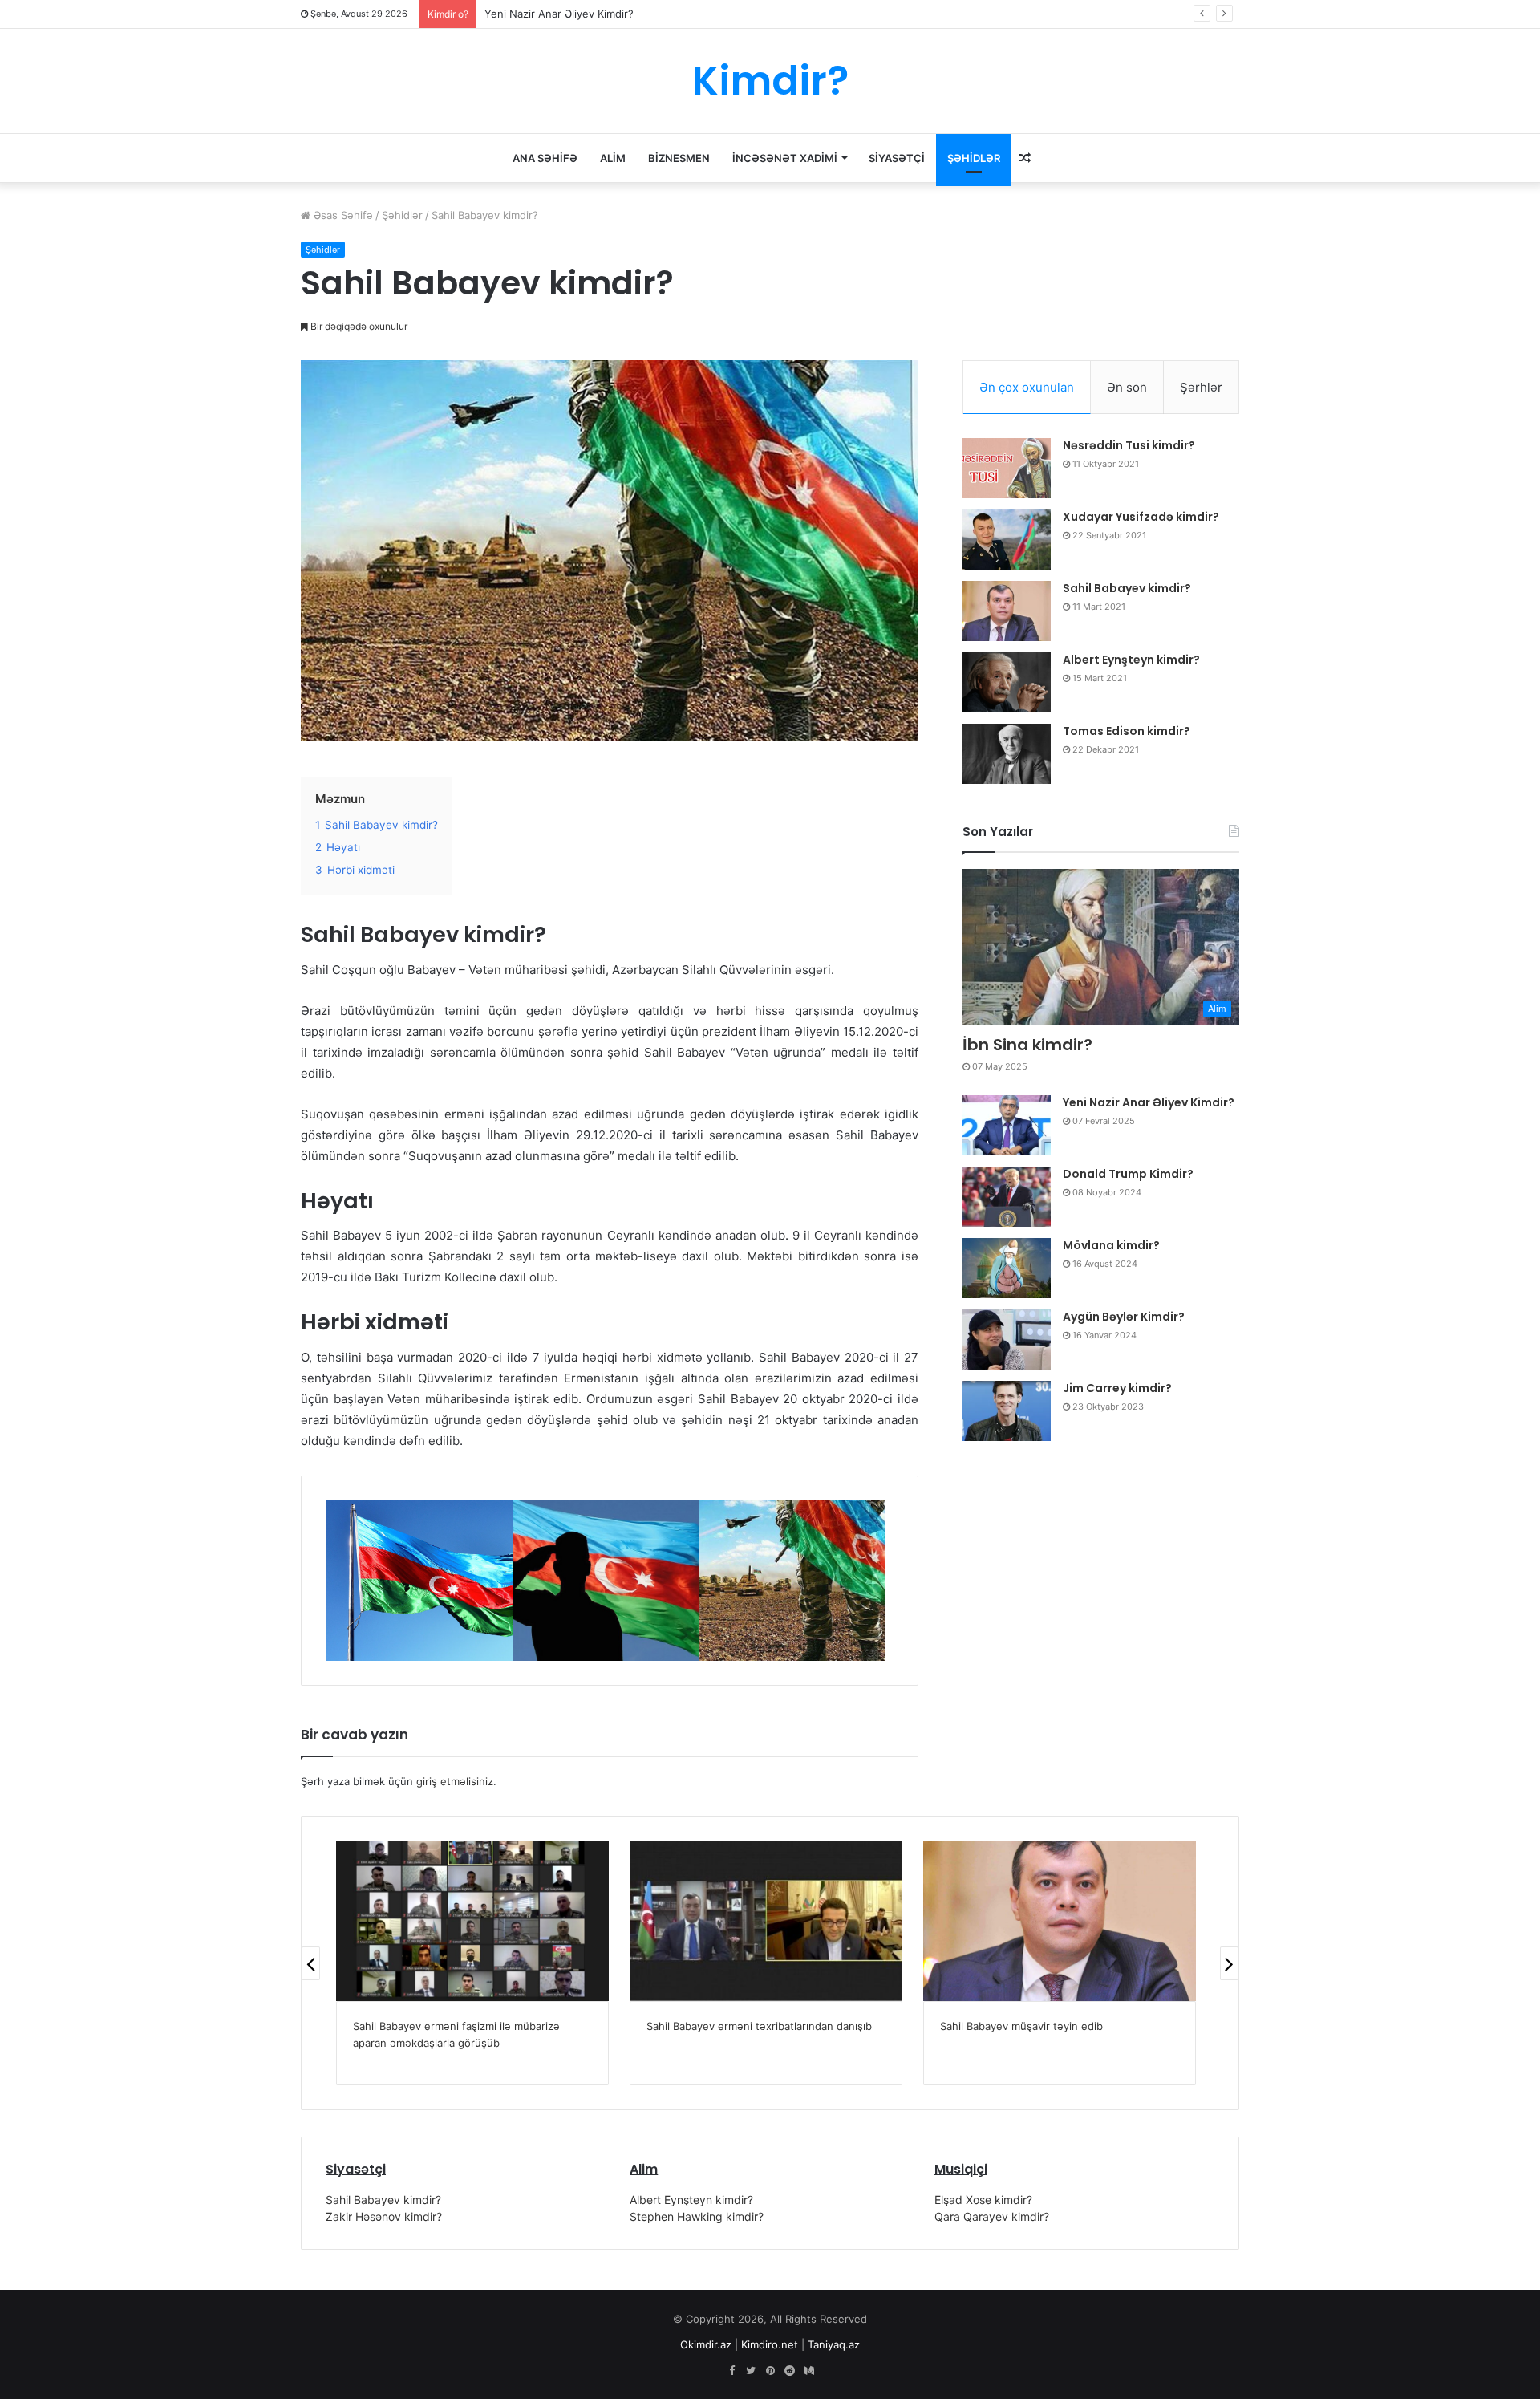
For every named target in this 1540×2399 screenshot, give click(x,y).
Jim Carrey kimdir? (1117, 1388)
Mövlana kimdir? (1111, 1245)
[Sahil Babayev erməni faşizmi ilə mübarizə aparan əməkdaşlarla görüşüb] (472, 1921)
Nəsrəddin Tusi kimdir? (1129, 445)
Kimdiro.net (770, 2344)
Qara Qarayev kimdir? (992, 2216)
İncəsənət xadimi (785, 158)
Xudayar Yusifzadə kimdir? (1141, 517)
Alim (613, 158)
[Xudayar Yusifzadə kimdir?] (1007, 540)
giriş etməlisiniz (455, 1781)
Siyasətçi (897, 158)
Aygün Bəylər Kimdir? (1124, 1317)
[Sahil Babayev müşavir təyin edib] (1060, 1921)
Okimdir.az (706, 2344)
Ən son (1127, 387)
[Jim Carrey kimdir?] (1007, 1411)
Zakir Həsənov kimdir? (384, 2216)
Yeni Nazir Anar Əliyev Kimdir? (559, 14)
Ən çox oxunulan (1027, 387)
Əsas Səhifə (342, 215)
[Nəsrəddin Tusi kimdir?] (1007, 468)
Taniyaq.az (834, 2344)
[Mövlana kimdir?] (1007, 1268)
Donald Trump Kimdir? (1128, 1174)
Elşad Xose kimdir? (983, 2200)
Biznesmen (679, 158)
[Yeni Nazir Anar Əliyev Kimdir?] (1007, 1125)
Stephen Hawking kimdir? (697, 2216)
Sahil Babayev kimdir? (1127, 588)
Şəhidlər (974, 158)
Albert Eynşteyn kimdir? (1131, 660)
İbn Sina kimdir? (1027, 1045)
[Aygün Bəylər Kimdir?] (1007, 1340)
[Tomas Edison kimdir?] (1007, 754)
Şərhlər (1201, 387)
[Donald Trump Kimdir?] (1007, 1197)
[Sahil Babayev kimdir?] (1007, 611)
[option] (419, 1581)
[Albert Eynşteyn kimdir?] (1007, 682)
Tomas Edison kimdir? (1127, 731)
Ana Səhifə (545, 158)
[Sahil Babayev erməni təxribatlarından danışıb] (766, 1921)
